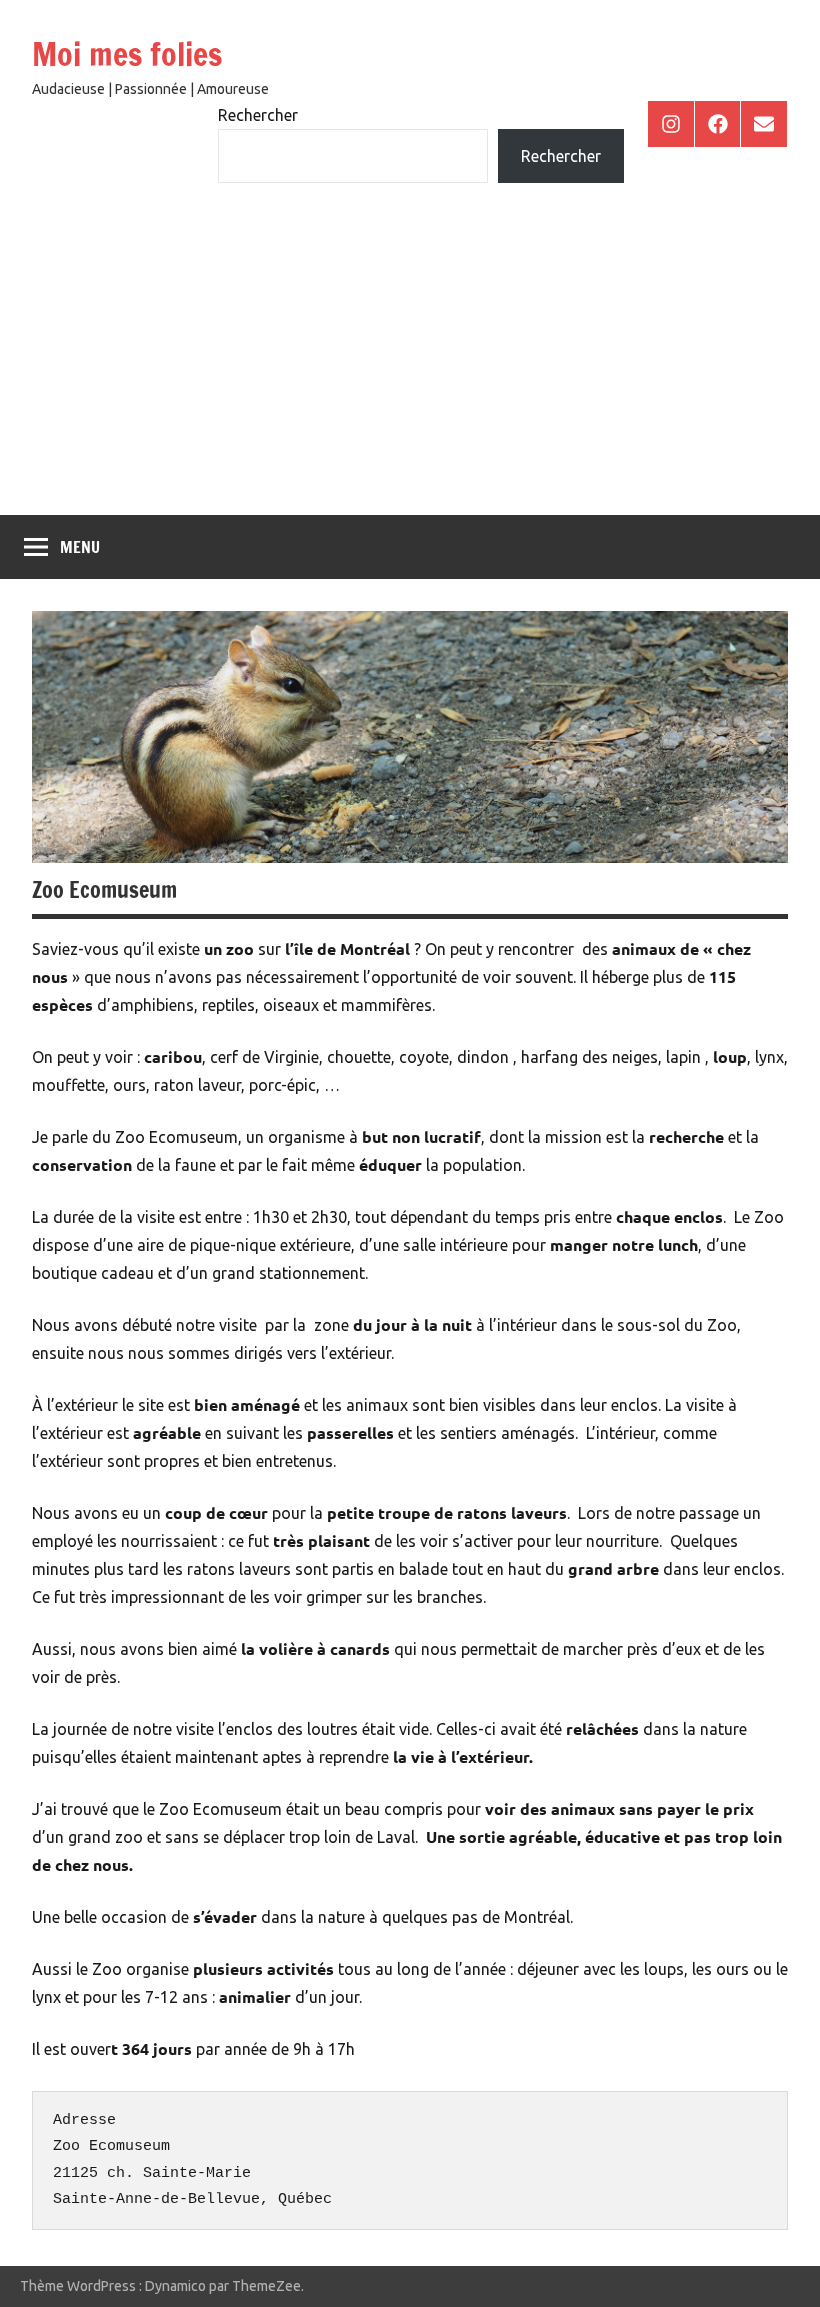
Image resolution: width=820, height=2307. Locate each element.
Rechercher (258, 115)
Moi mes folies (127, 54)
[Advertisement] (410, 365)
